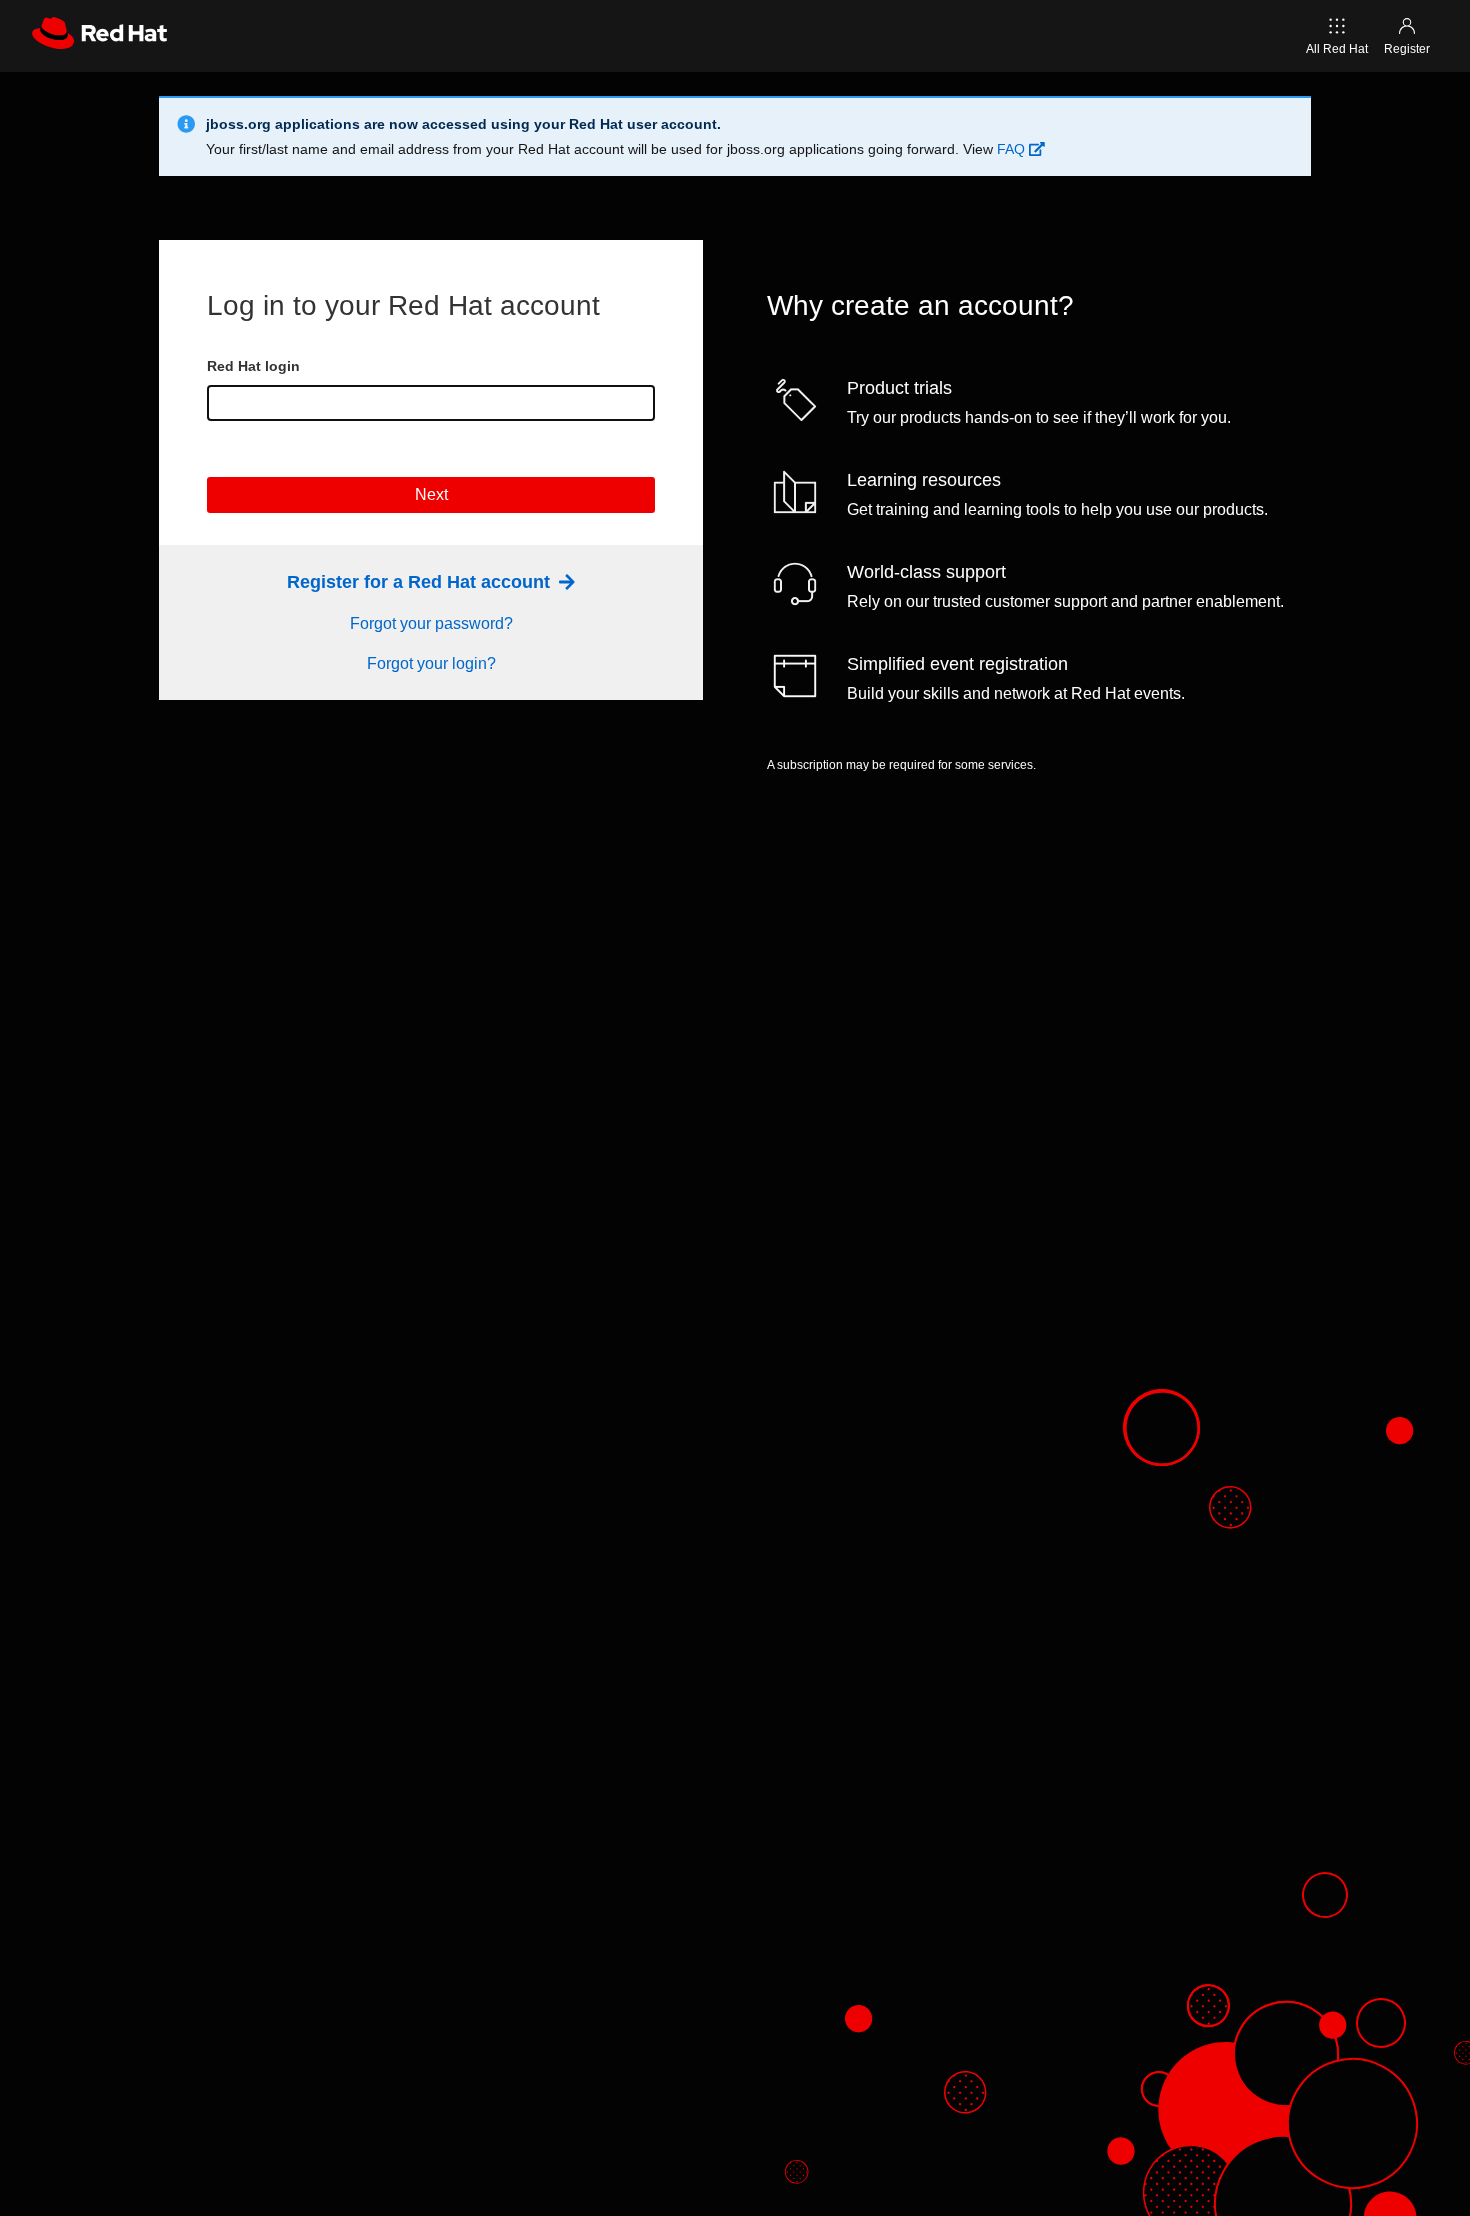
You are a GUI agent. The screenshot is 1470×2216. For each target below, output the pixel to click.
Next (431, 494)
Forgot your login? (431, 663)
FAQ (1013, 149)
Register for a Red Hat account (421, 582)
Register (1407, 49)
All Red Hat (1337, 49)
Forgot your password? (431, 623)
